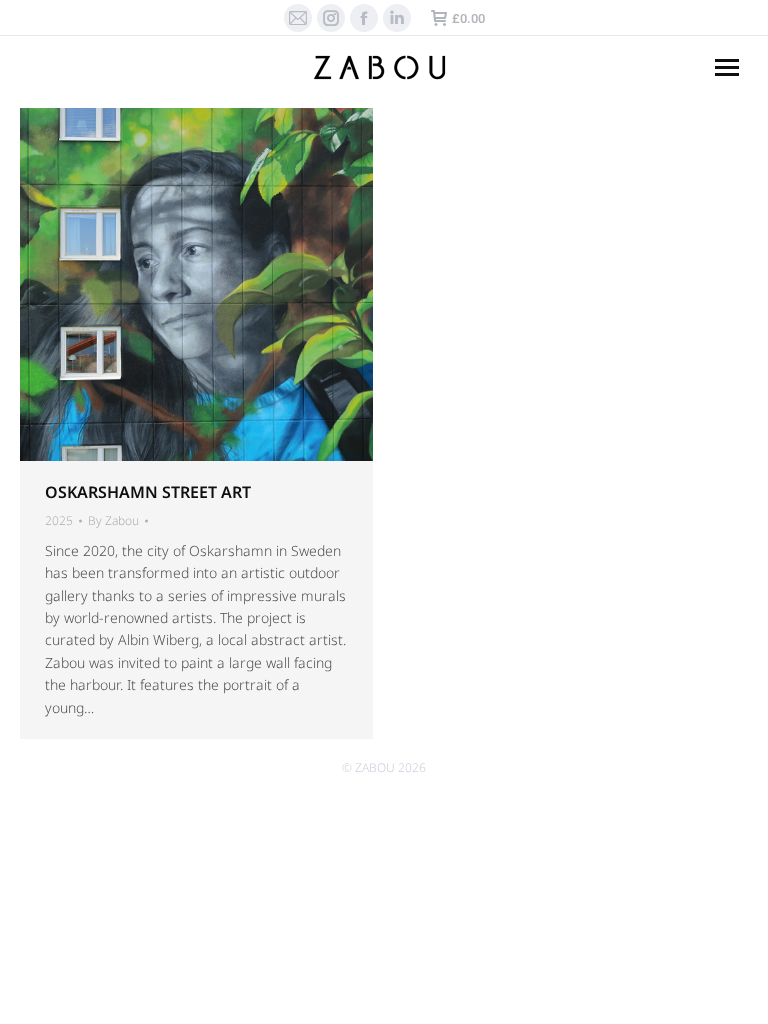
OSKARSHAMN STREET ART (148, 492)
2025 (59, 520)
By (113, 521)
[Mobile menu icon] (727, 67)
